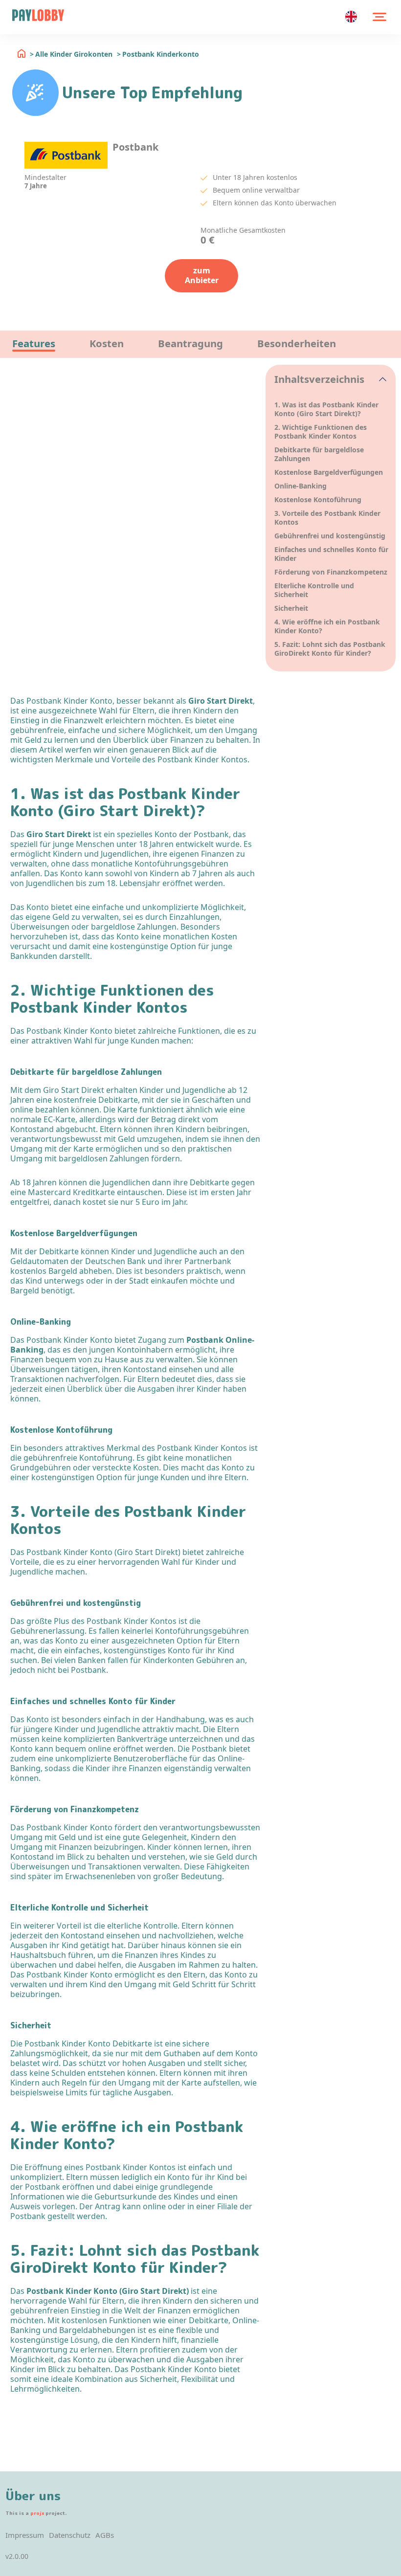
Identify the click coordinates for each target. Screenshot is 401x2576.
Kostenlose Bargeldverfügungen (329, 472)
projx (37, 2513)
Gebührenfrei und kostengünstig (330, 536)
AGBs (105, 2535)
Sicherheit (291, 608)
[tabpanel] (136, 365)
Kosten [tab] (107, 343)
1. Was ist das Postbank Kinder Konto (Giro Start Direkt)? (326, 409)
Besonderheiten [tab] (297, 343)
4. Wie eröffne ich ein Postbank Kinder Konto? (327, 626)
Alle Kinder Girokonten (74, 54)
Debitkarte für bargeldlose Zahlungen (319, 454)
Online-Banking (301, 486)
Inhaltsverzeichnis (319, 379)
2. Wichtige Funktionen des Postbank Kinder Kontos (321, 432)
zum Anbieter (202, 275)
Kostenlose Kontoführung (318, 500)
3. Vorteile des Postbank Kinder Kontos (327, 518)
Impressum (25, 2535)
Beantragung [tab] (190, 343)
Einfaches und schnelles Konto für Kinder (331, 554)
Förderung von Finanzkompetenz (331, 572)
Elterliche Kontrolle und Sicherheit (314, 590)
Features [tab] (34, 343)
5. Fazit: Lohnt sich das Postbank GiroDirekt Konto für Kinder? (330, 649)
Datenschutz (70, 2535)
